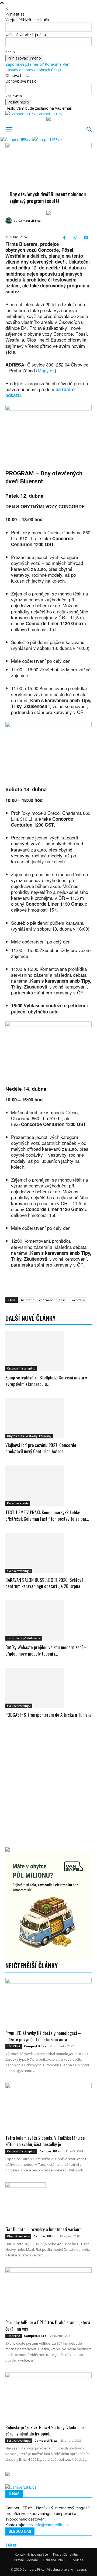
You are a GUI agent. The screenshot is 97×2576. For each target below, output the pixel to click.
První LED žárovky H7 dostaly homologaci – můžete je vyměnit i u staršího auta (43, 2036)
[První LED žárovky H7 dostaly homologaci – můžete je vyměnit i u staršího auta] (48, 2002)
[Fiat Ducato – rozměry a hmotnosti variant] (48, 2203)
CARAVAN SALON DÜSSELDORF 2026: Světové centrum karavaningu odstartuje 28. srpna (44, 1583)
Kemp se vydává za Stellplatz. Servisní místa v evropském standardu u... (46, 1381)
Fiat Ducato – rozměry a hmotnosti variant (43, 2229)
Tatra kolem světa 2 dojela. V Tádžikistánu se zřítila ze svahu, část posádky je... (45, 2141)
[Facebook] (65, 238)
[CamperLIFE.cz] (10, 221)
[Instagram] (75, 238)
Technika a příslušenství (24, 1638)
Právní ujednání (26, 2560)
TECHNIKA (14, 2046)
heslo (10, 52)
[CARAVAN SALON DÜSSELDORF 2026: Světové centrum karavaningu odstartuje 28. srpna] (48, 1553)
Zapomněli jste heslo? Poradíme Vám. (38, 64)
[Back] (7, 8)
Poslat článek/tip (66, 2554)
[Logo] (16, 140)
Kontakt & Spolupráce (31, 2554)
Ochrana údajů (54, 2560)
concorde (46, 1300)
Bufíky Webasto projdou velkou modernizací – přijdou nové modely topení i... (46, 1650)
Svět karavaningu (19, 1571)
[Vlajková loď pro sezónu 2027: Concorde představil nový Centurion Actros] (48, 1418)
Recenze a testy (18, 1503)
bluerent (27, 1300)
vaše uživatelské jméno (26, 34)
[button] (9, 129)
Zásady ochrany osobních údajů (33, 70)
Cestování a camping (21, 1368)
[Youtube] (86, 238)
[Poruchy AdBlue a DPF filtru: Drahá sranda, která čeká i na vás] (48, 2292)
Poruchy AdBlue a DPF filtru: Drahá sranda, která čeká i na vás (48, 2325)
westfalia (78, 1300)
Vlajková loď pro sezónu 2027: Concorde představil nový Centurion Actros (41, 1448)
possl (62, 1300)
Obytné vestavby (18, 2236)
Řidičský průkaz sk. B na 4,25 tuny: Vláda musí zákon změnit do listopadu (46, 2431)
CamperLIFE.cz (30, 221)
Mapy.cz (46, 370)
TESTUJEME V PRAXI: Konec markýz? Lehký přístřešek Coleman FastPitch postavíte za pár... (47, 1515)
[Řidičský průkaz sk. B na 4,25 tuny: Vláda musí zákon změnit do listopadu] (48, 2397)
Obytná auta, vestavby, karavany (29, 1436)
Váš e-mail (14, 96)
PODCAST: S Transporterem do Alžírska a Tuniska (48, 1715)
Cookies (77, 2560)
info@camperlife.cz (52, 2525)
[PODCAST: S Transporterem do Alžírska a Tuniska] (48, 1688)
